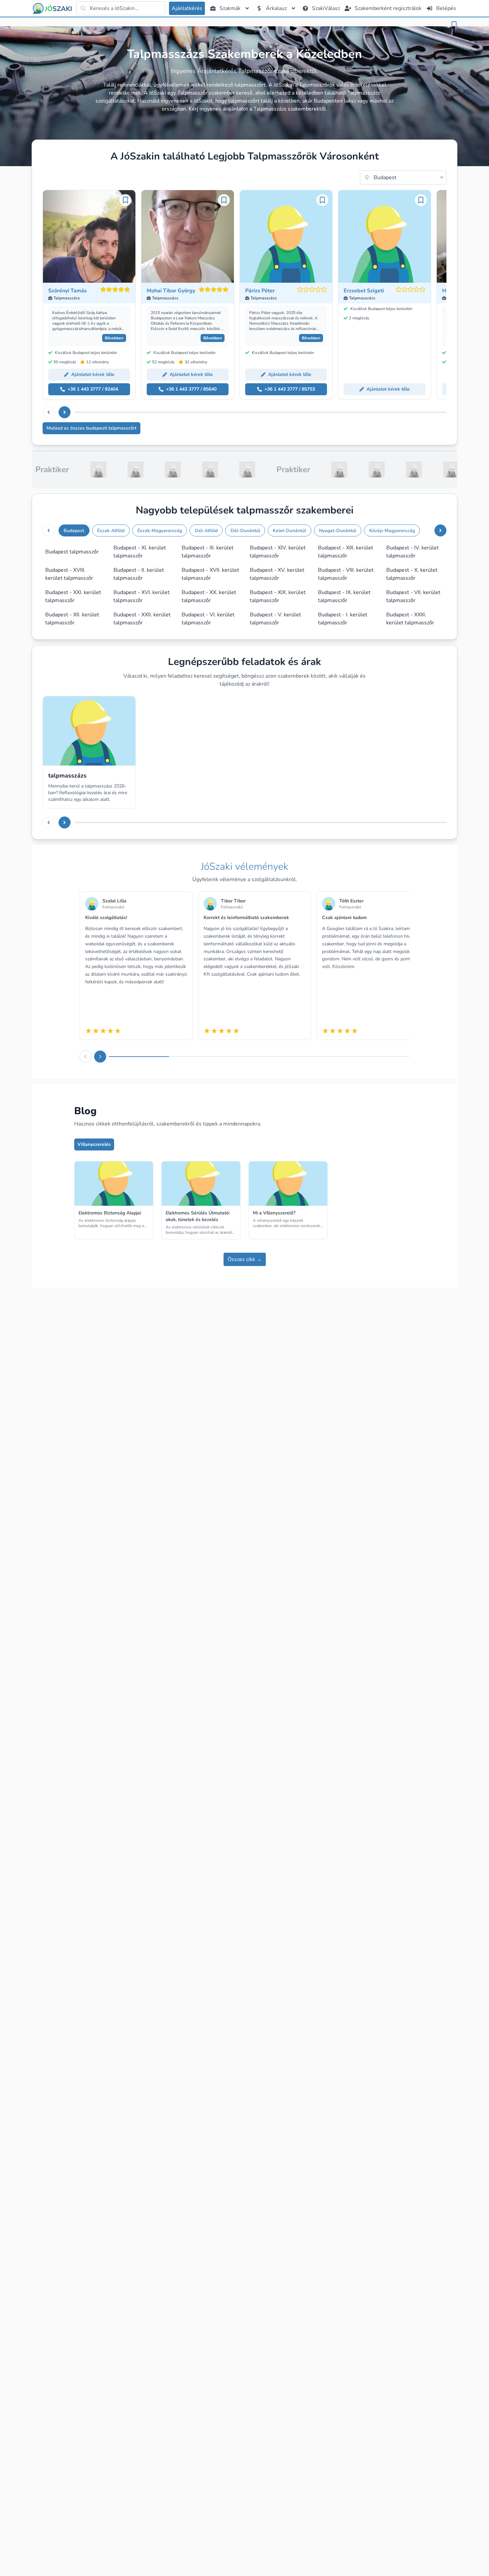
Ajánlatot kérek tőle (93, 374)
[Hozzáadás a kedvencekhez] (454, 25)
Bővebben (114, 338)
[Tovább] (65, 412)
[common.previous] (49, 412)
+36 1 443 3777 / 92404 (93, 389)
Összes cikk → (245, 1259)
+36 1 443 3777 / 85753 (290, 389)
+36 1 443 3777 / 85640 (191, 389)
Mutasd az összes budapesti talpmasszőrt (91, 428)
